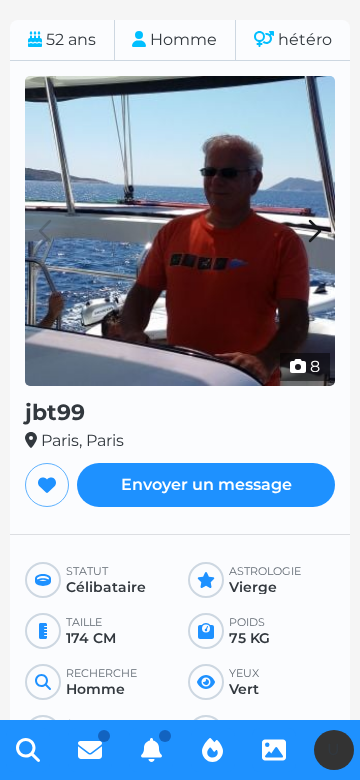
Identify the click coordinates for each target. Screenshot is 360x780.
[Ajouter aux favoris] (47, 485)
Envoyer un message (206, 484)
